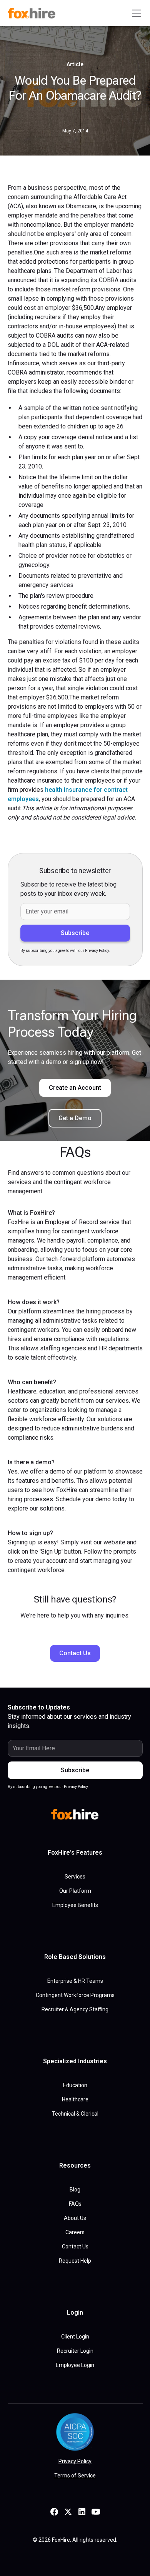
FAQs (75, 2204)
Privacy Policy (75, 2461)
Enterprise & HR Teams (75, 1981)
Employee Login (75, 2365)
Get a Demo (75, 1118)
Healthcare (75, 2099)
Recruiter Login (75, 2351)
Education (75, 2085)
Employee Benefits (75, 1905)
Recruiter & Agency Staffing (75, 2009)
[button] (135, 13)
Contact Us (75, 1653)
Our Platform (75, 1891)
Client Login (75, 2337)
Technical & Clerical (75, 2114)
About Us (75, 2218)
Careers (75, 2232)
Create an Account (75, 1088)
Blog (75, 2190)
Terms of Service (75, 2476)
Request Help (75, 2261)
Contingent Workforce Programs (75, 1995)
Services (75, 1877)
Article (75, 64)
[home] (33, 13)
